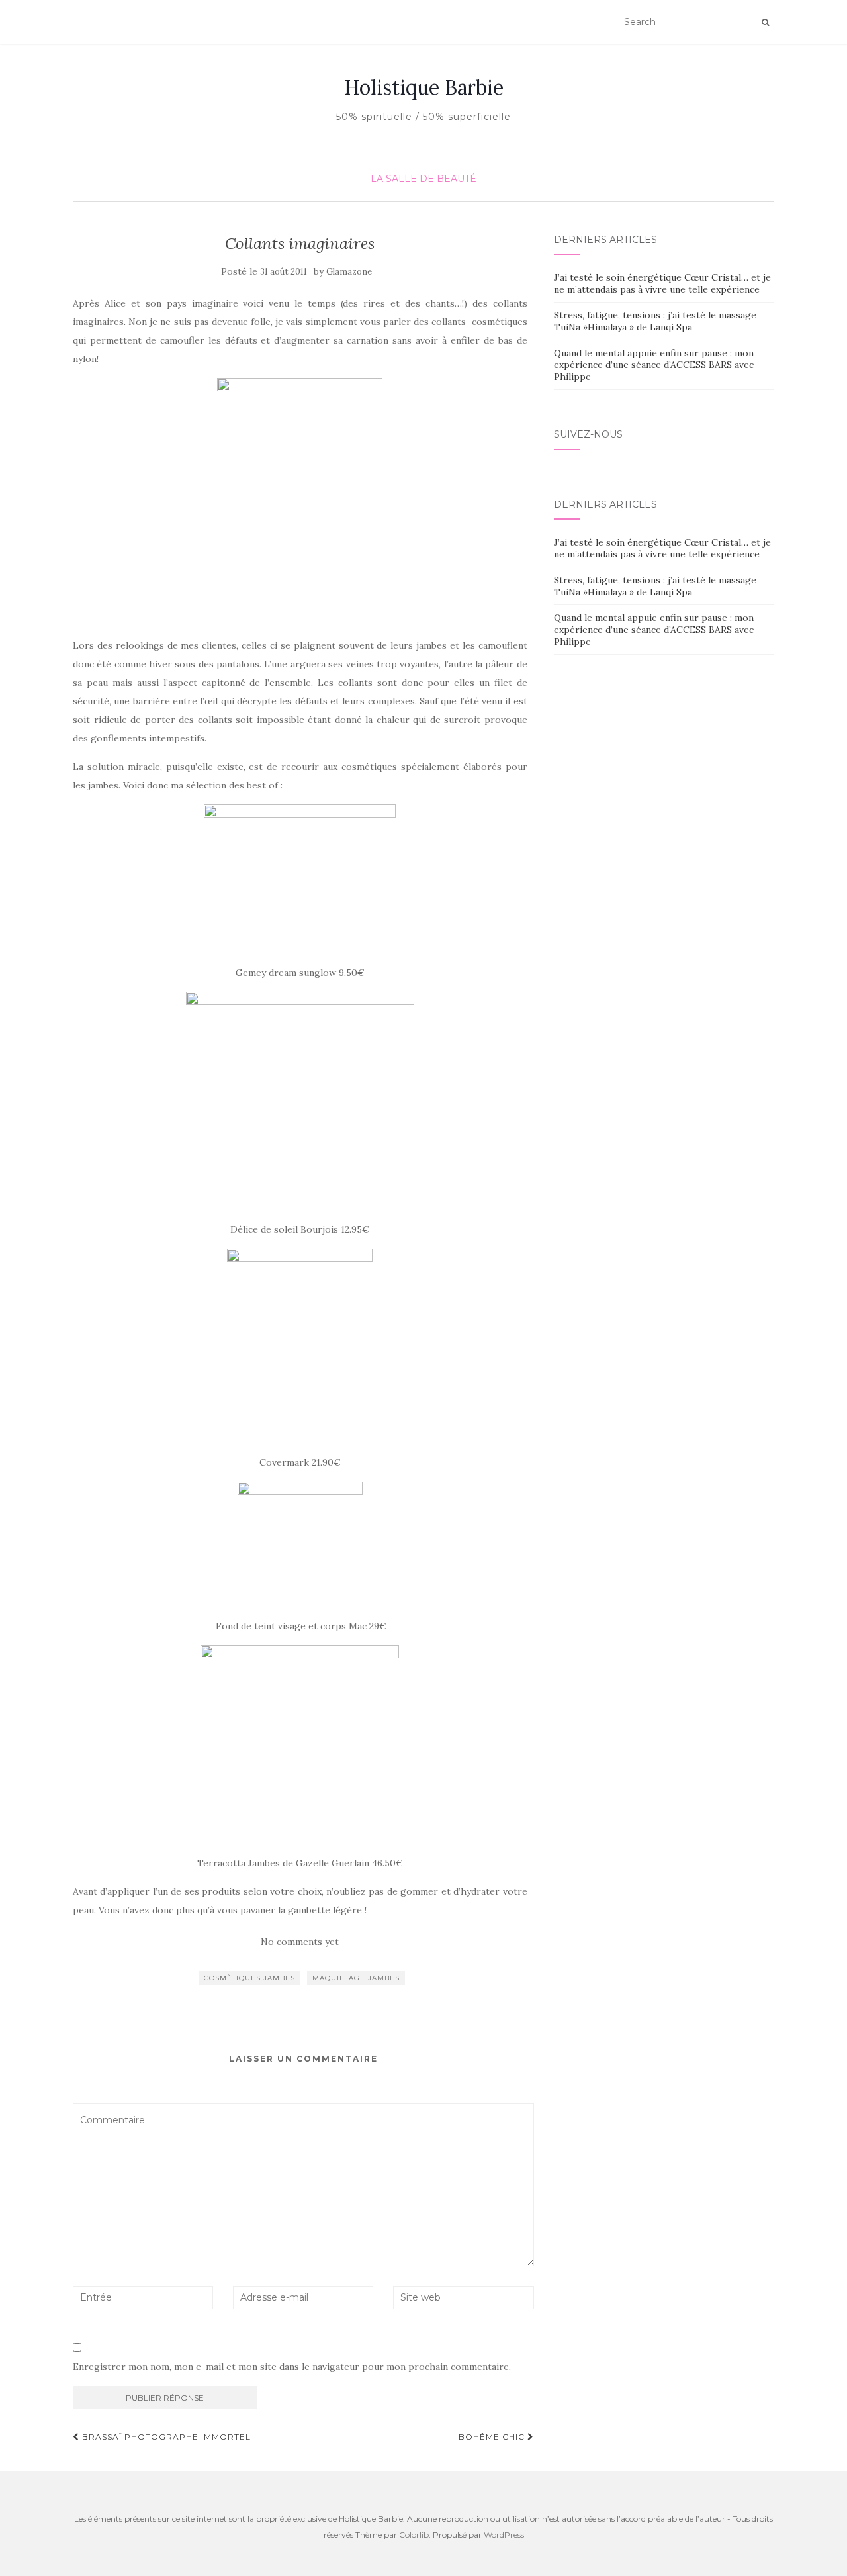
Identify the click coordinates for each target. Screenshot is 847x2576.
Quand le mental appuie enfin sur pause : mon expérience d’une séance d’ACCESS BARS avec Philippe (654, 365)
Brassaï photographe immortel (165, 2437)
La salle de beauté (423, 179)
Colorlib (414, 2535)
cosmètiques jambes (249, 1978)
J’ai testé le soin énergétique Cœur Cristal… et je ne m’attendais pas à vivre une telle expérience (662, 283)
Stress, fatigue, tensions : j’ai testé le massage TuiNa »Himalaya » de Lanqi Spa (655, 321)
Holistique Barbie (424, 87)
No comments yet (300, 1942)
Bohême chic (493, 2437)
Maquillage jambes (356, 1978)
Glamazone (349, 272)
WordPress (504, 2535)
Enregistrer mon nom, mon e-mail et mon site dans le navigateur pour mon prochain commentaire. (292, 2367)
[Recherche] (765, 23)
